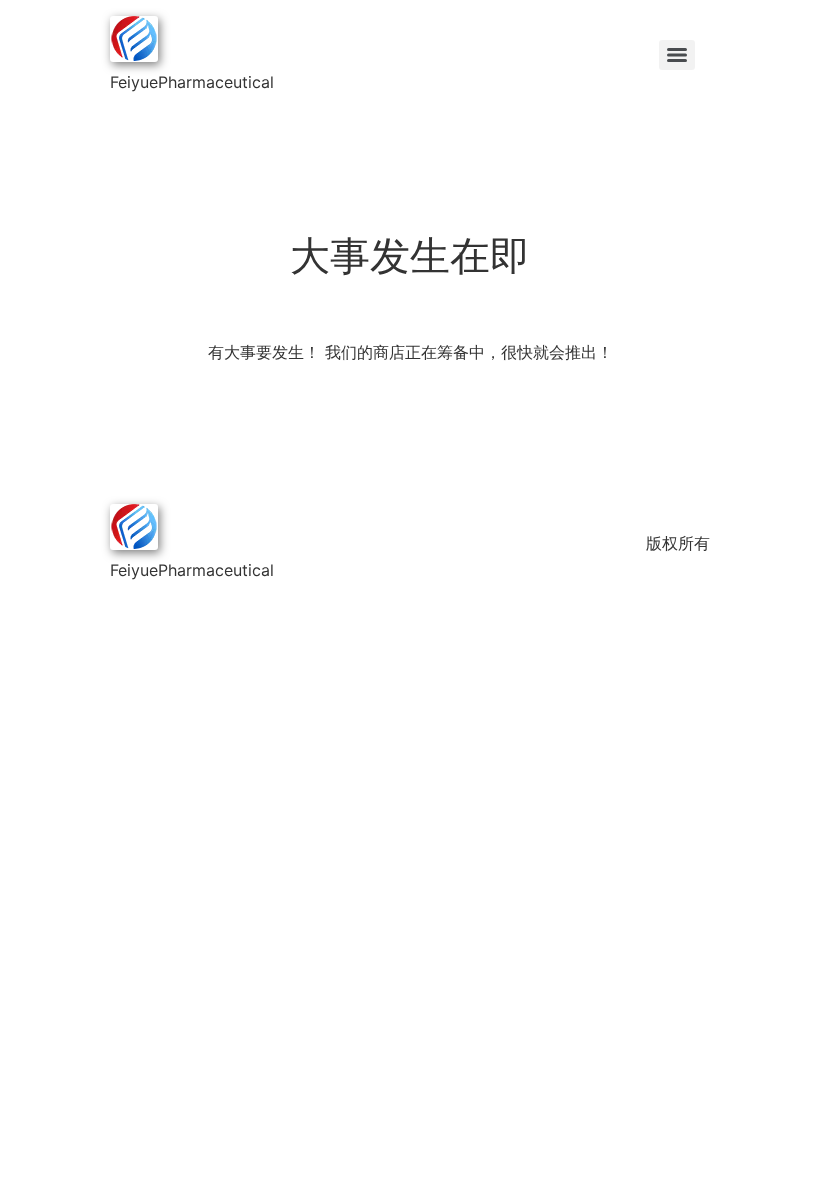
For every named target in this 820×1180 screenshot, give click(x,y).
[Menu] (677, 55)
